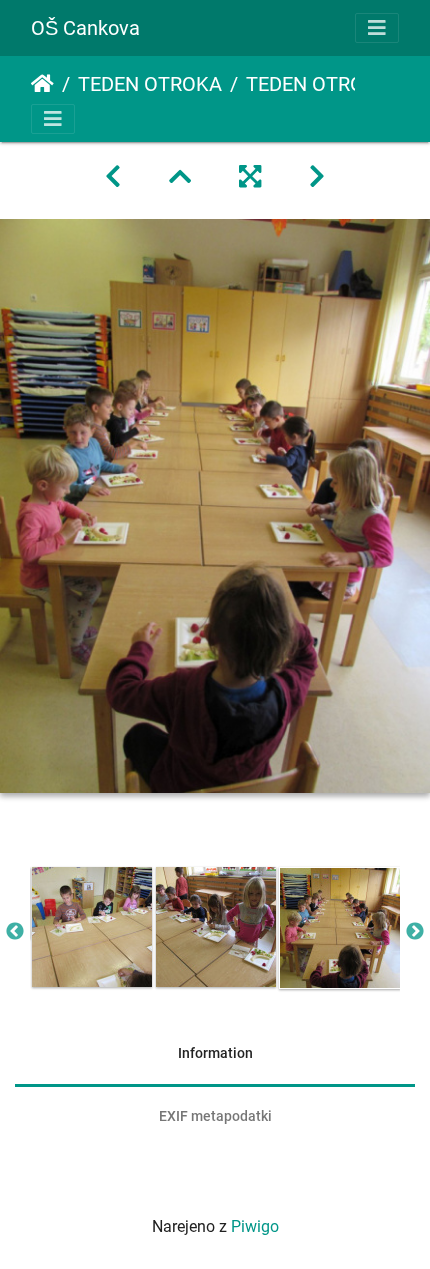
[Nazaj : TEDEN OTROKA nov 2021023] (113, 177)
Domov (42, 84)
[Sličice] (180, 177)
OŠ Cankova (85, 28)
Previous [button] (15, 932)
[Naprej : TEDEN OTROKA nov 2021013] (317, 177)
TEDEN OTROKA (150, 84)
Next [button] (415, 932)
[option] (92, 927)
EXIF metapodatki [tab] (215, 1116)
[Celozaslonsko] (250, 177)
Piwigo (255, 1226)
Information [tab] (215, 1053)
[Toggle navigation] (377, 28)
